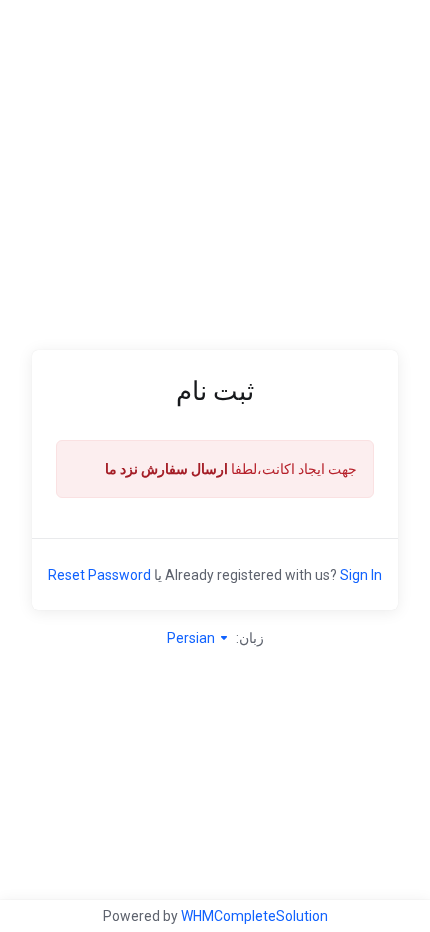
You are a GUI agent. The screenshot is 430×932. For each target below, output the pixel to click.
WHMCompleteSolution (254, 916)
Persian (192, 638)
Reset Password (99, 575)
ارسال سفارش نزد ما (166, 469)
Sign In (361, 575)
